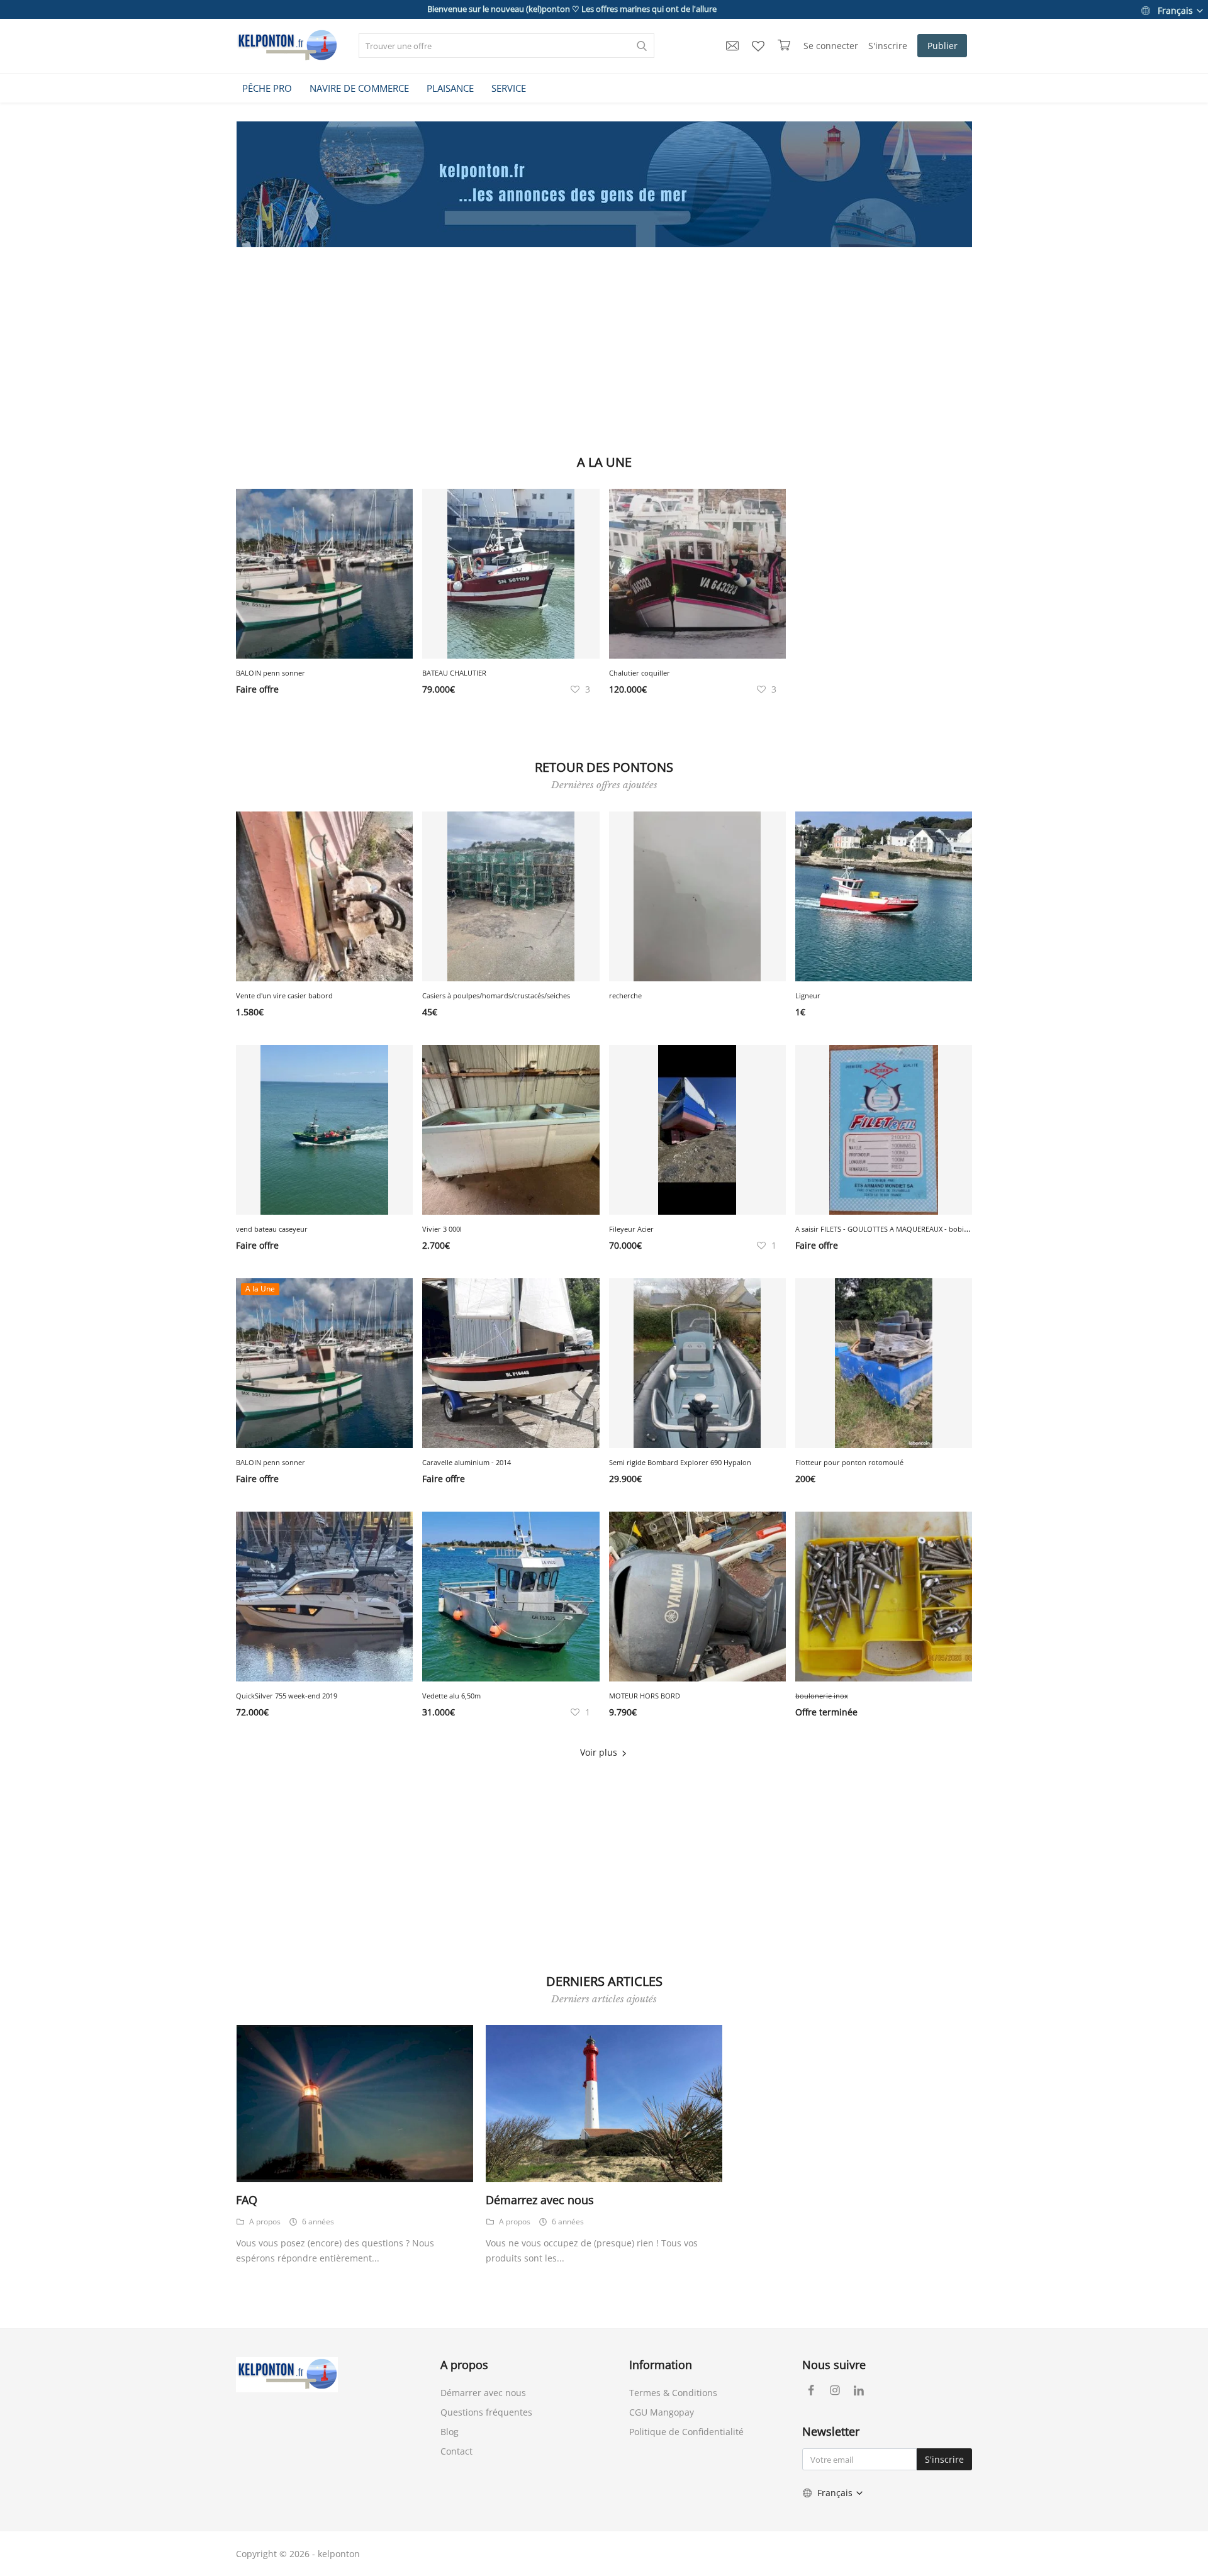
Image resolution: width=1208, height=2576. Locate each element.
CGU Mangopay (662, 2412)
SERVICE (509, 88)
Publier (942, 46)
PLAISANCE (450, 88)
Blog (450, 2432)
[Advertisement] (604, 348)
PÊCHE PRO (267, 88)
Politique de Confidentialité (686, 2432)
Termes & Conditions (673, 2393)
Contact (456, 2451)
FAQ (247, 2200)
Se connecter (831, 46)
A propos (265, 2222)
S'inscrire (888, 46)
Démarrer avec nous (483, 2393)
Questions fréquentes (486, 2412)
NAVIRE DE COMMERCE (359, 88)
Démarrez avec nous (540, 2200)
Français (1175, 10)
